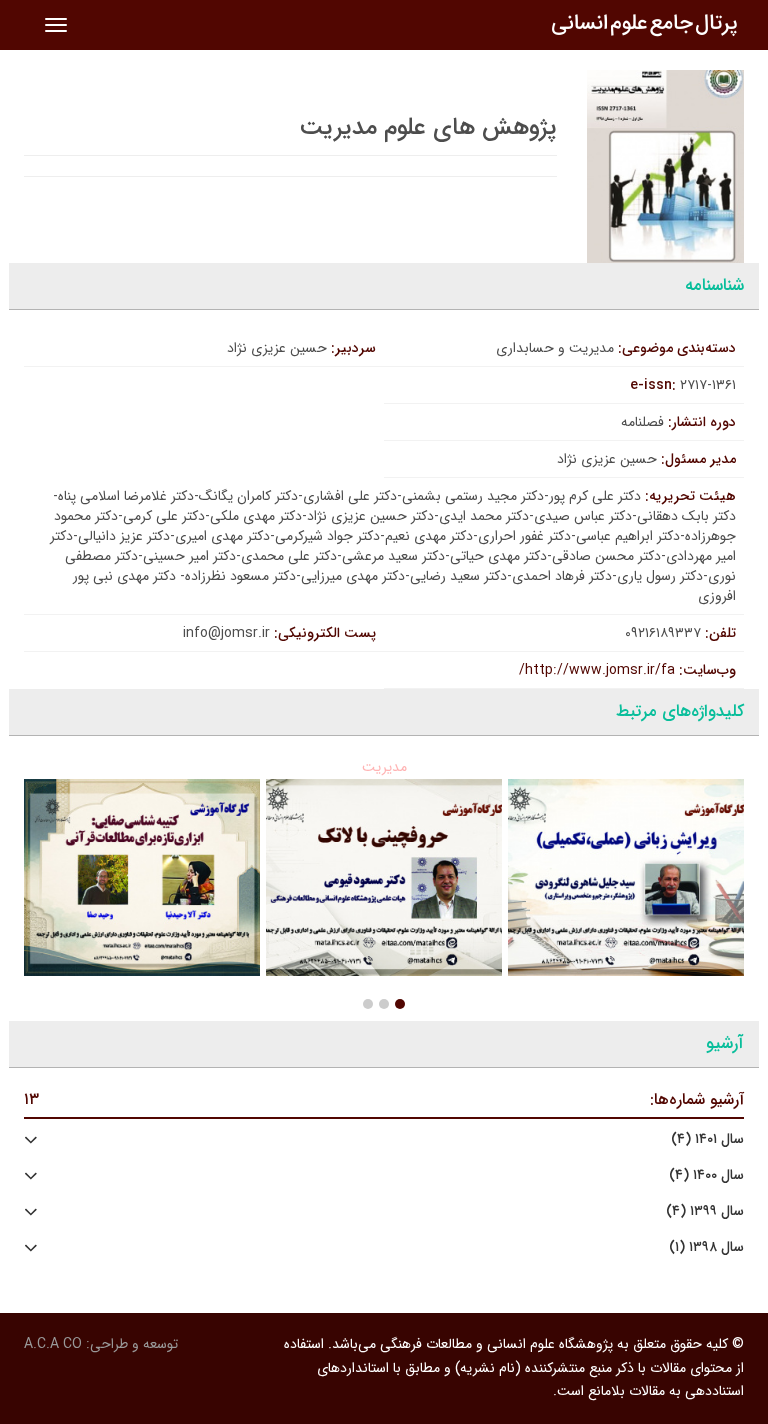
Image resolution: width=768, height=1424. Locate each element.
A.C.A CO (53, 1344)
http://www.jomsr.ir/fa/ (597, 670)
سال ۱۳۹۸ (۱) (706, 1247)
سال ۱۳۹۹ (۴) (705, 1211)
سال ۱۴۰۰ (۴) (706, 1175)
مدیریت (384, 767)
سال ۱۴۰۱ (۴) (707, 1139)
